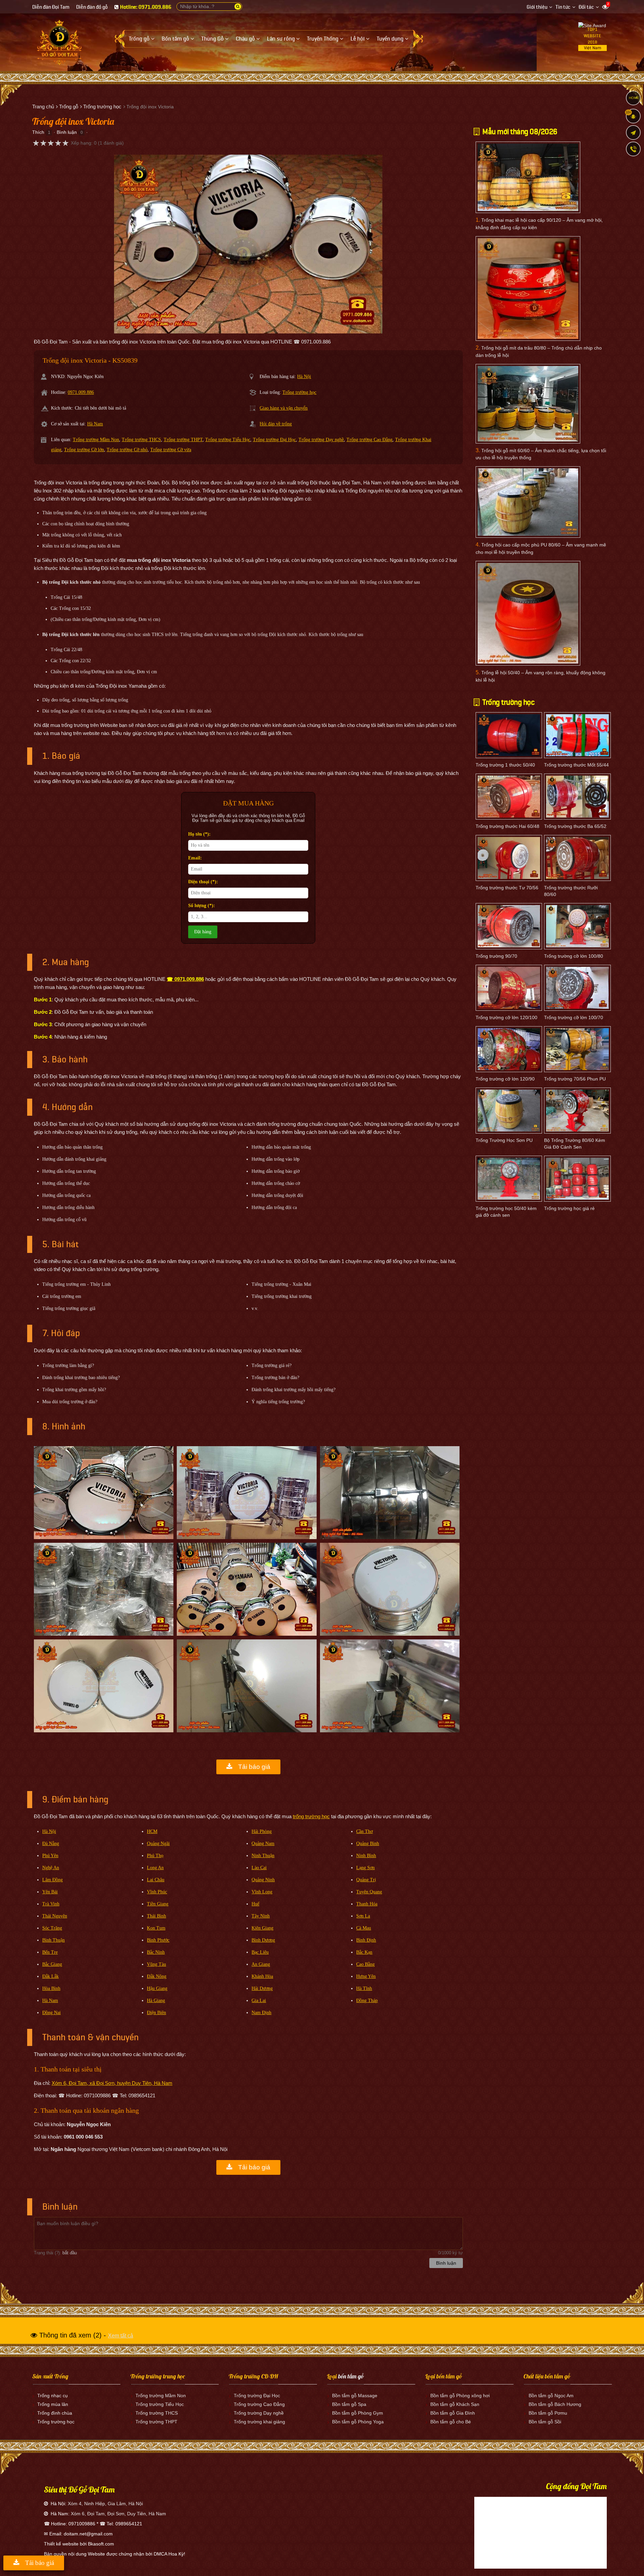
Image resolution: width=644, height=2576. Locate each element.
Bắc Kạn (364, 1952)
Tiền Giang (158, 1904)
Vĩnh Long (262, 1892)
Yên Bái (50, 1892)
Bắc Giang (52, 1964)
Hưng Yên (366, 1976)
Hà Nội (304, 377)
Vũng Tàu (156, 1964)
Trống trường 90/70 (496, 956)
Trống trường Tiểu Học (228, 440)
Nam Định (261, 2013)
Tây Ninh (261, 1916)
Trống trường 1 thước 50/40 (505, 765)
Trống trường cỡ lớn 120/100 (506, 1017)
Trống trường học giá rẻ (569, 1208)
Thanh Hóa (367, 1904)
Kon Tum (156, 1928)
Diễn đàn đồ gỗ (92, 7)
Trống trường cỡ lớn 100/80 (574, 956)
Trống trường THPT (183, 440)
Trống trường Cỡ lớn (84, 450)
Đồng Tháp (367, 2001)
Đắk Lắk (50, 1976)
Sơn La (363, 1916)
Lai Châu (156, 1880)
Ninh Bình (366, 1856)
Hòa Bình (51, 1988)
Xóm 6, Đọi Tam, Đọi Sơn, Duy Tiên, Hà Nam (118, 2514)
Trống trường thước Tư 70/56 (507, 888)
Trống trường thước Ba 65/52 (575, 826)
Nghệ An (51, 1868)
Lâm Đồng (52, 1880)
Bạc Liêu (260, 1952)
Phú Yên (50, 1856)
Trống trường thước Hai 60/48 (507, 826)
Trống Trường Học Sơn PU (504, 1140)
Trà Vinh (51, 1904)
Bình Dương (263, 1940)
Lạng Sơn (365, 1868)
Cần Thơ (364, 1831)
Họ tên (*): (199, 834)
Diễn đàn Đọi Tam (51, 7)
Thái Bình (156, 1916)
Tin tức (563, 7)
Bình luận (67, 132)
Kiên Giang (262, 1928)
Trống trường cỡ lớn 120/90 (505, 1079)
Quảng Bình (368, 1844)
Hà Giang (156, 2001)
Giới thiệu (537, 7)
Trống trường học (299, 392)
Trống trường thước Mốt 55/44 (576, 765)
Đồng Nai (51, 2013)
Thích (38, 132)
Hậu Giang (157, 1988)
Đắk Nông (157, 1976)
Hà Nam (95, 424)
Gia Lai (259, 2001)
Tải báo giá (253, 1767)
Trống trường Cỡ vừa (171, 450)
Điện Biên (156, 2013)
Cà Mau (364, 1928)
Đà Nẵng (51, 1844)
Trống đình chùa (55, 2413)
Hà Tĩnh (364, 1988)
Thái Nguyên (55, 1916)
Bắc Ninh (156, 1952)
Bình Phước (158, 1940)
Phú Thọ (155, 1856)
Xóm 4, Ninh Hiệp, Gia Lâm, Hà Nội (105, 2504)
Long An (155, 1868)
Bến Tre (50, 1952)
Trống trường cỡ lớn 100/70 (574, 1017)
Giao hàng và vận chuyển (284, 408)
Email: (195, 858)
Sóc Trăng (52, 1928)
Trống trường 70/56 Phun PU (575, 1079)
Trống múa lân (53, 2404)
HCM (152, 1831)
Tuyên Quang (369, 1892)
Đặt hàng (203, 932)
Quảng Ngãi (158, 1844)
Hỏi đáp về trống (276, 424)
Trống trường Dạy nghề (321, 440)
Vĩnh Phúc (157, 1892)
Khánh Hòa (262, 1976)
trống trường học (311, 1816)
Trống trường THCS (141, 440)
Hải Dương (262, 1988)
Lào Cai (259, 1868)
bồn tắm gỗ (351, 2376)
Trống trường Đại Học (274, 440)
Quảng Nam (263, 1844)
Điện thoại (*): (203, 882)
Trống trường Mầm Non (96, 440)
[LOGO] (59, 40)
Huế (255, 1904)
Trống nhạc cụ (52, 2396)
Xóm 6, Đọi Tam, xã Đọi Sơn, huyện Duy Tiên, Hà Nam (112, 2083)
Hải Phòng (262, 1831)
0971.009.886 (81, 392)
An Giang (261, 1964)
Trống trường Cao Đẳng (369, 440)
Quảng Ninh (263, 1880)
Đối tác (586, 7)
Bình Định (366, 1940)
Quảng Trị (366, 1880)
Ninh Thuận (263, 1856)
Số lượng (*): (202, 906)
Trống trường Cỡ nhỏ (127, 450)
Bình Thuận (53, 1940)
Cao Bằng (365, 1964)
